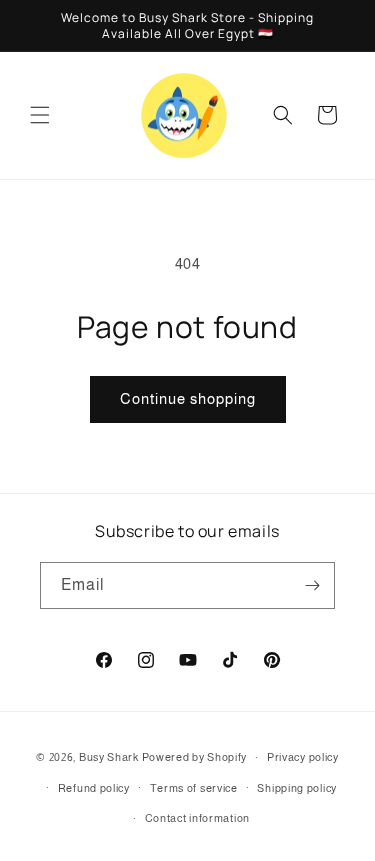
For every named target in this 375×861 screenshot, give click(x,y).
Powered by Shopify (195, 757)
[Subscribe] (312, 585)
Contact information (197, 818)
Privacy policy (303, 757)
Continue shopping (188, 398)
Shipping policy (297, 788)
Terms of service (194, 788)
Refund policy (94, 788)
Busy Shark (109, 757)
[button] (40, 115)
